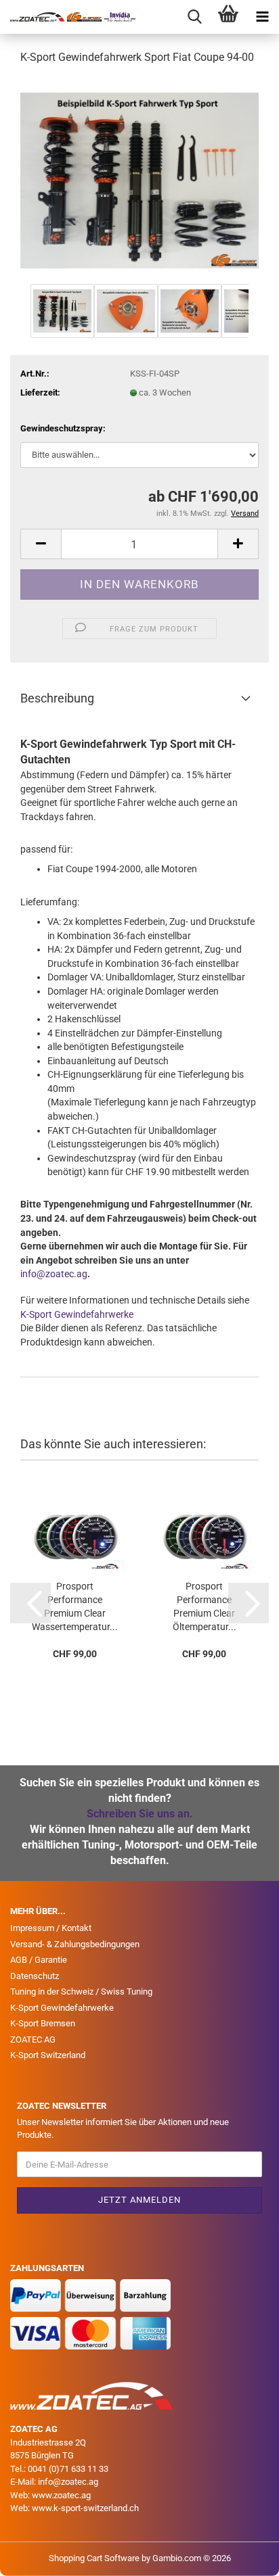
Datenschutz (35, 1976)
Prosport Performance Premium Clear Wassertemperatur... (75, 1600)
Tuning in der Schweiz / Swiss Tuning (81, 1991)
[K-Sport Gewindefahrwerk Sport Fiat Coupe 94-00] (139, 178)
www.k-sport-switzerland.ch (85, 2508)
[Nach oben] (242, 2556)
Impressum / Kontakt (51, 1928)
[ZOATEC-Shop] (68, 17)
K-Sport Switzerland (48, 2055)
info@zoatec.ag (54, 1274)
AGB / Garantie (39, 1960)
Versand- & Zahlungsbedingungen (75, 1944)
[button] (41, 544)
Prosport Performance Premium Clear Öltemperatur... (205, 1600)
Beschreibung (57, 698)
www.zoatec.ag (61, 2495)
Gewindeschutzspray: (63, 428)
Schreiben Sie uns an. (140, 1814)
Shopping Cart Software (94, 2558)
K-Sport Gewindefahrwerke (77, 1314)
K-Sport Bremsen (43, 2023)
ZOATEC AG (33, 2040)
